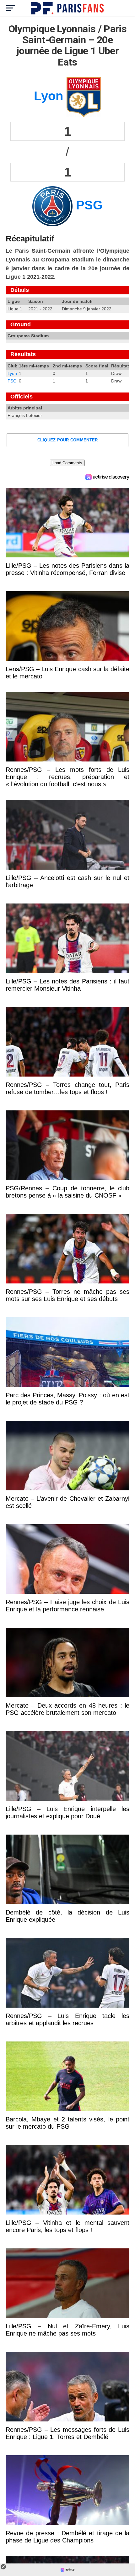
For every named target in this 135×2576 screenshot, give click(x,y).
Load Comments (67, 463)
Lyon (12, 373)
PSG (12, 381)
